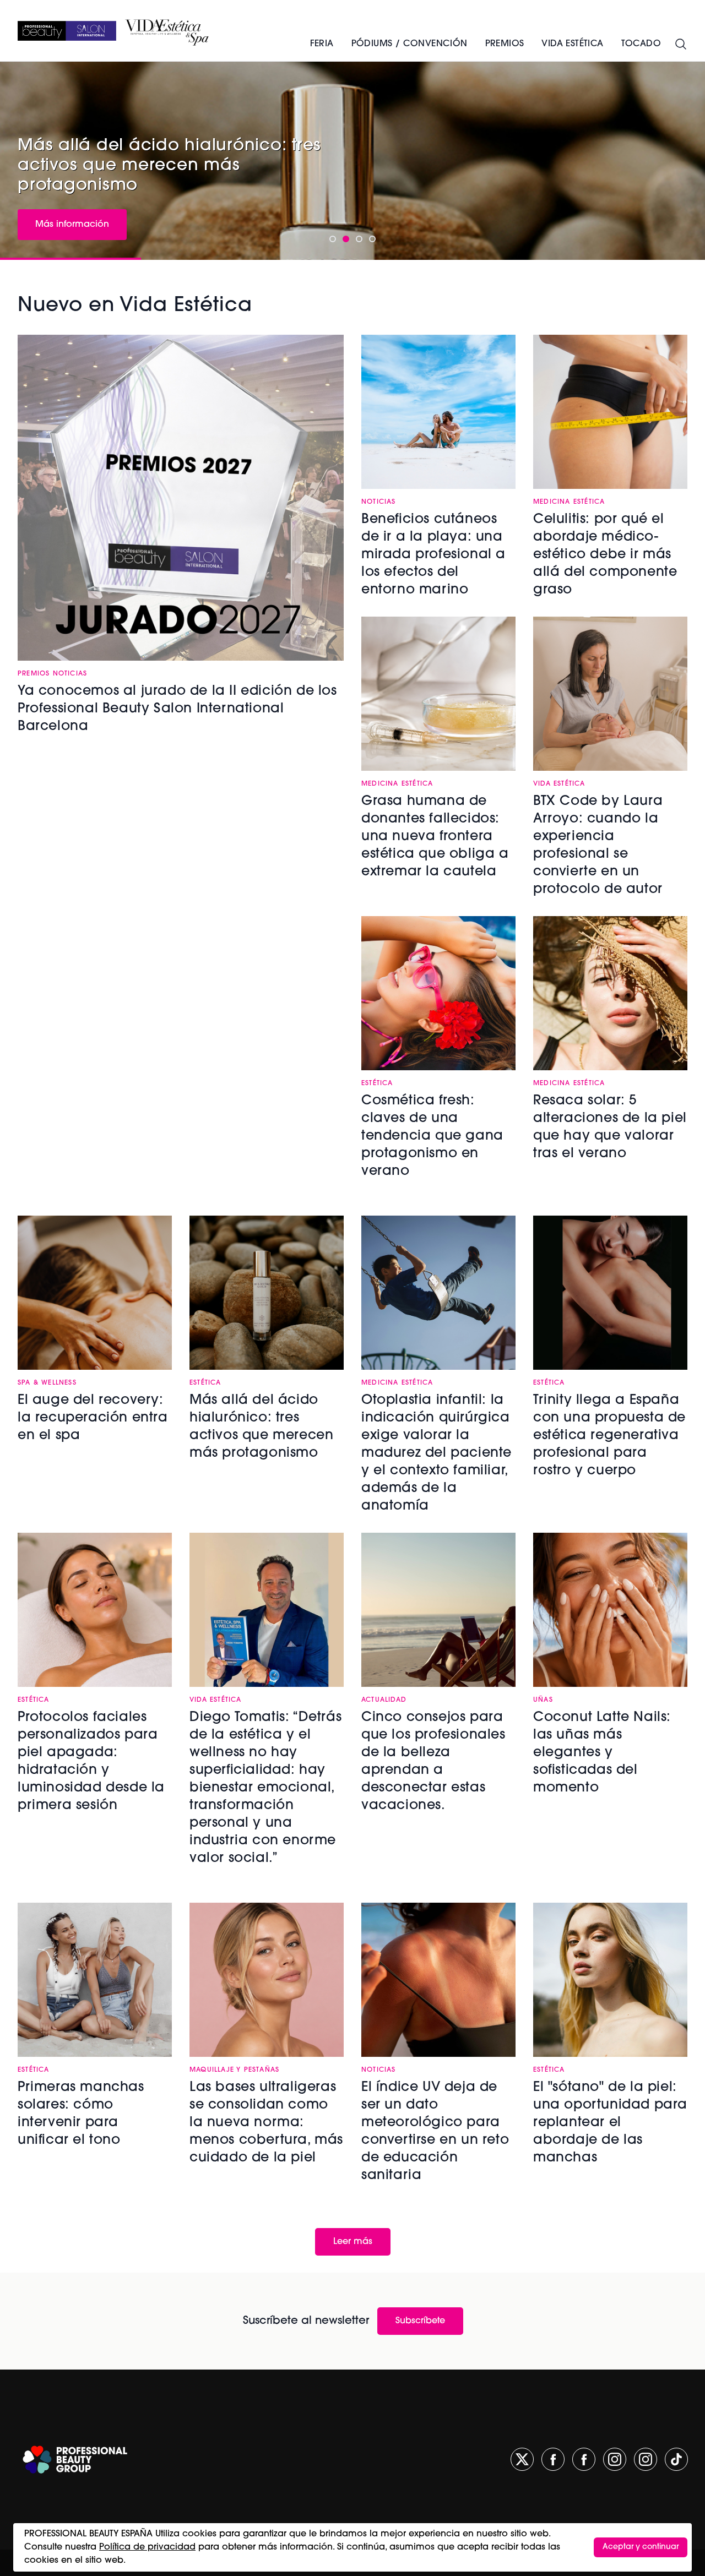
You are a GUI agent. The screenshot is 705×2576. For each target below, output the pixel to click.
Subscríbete (420, 2321)
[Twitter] (522, 2459)
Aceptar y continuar (641, 2547)
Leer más (353, 2242)
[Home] (67, 31)
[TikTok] (676, 2459)
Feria (322, 44)
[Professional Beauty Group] (75, 2460)
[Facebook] (553, 2459)
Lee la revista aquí (75, 200)
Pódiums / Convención (410, 44)
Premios (505, 44)
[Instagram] (615, 2459)
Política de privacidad (147, 2547)
